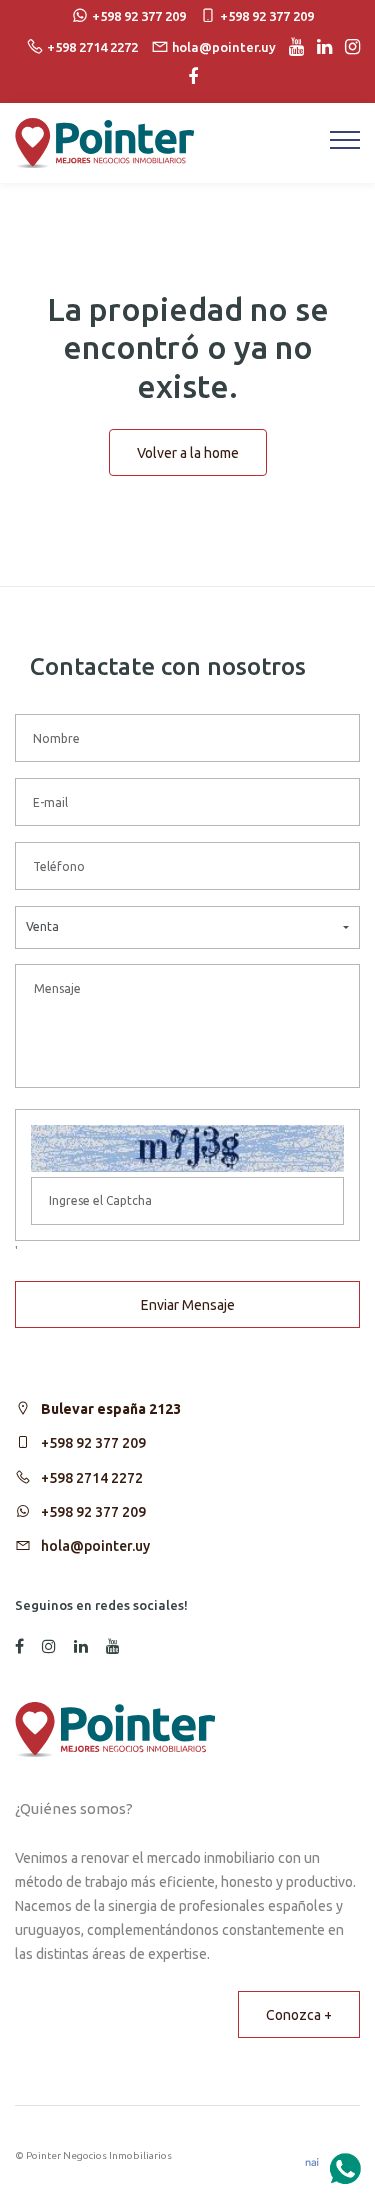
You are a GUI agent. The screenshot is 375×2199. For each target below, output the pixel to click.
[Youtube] (291, 47)
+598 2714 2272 (92, 1478)
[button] (187, 927)
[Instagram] (347, 47)
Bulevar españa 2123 (111, 1409)
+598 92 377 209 (93, 1443)
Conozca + (299, 2015)
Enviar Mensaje (188, 1305)
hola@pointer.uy (95, 1546)
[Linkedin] (319, 47)
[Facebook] (188, 77)
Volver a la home (188, 453)
